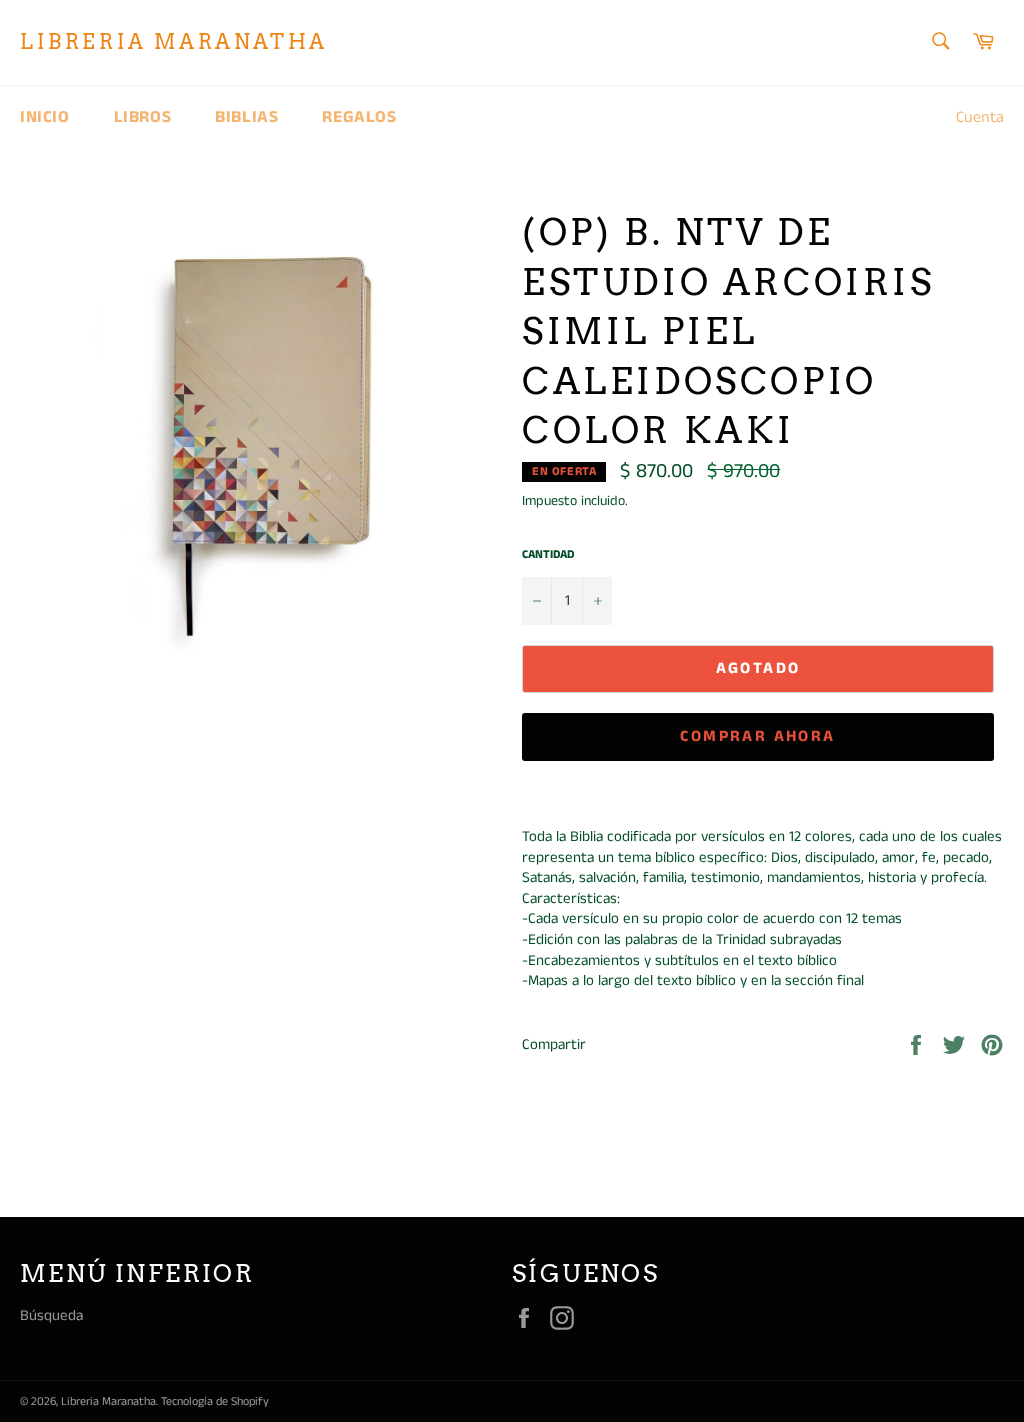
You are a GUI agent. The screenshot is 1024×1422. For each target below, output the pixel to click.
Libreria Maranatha (174, 42)
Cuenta (980, 117)
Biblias (246, 117)
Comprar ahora (757, 736)
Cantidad (548, 555)
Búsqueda (51, 1315)
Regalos (359, 117)
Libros (143, 117)
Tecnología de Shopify (215, 1401)
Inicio (45, 117)
